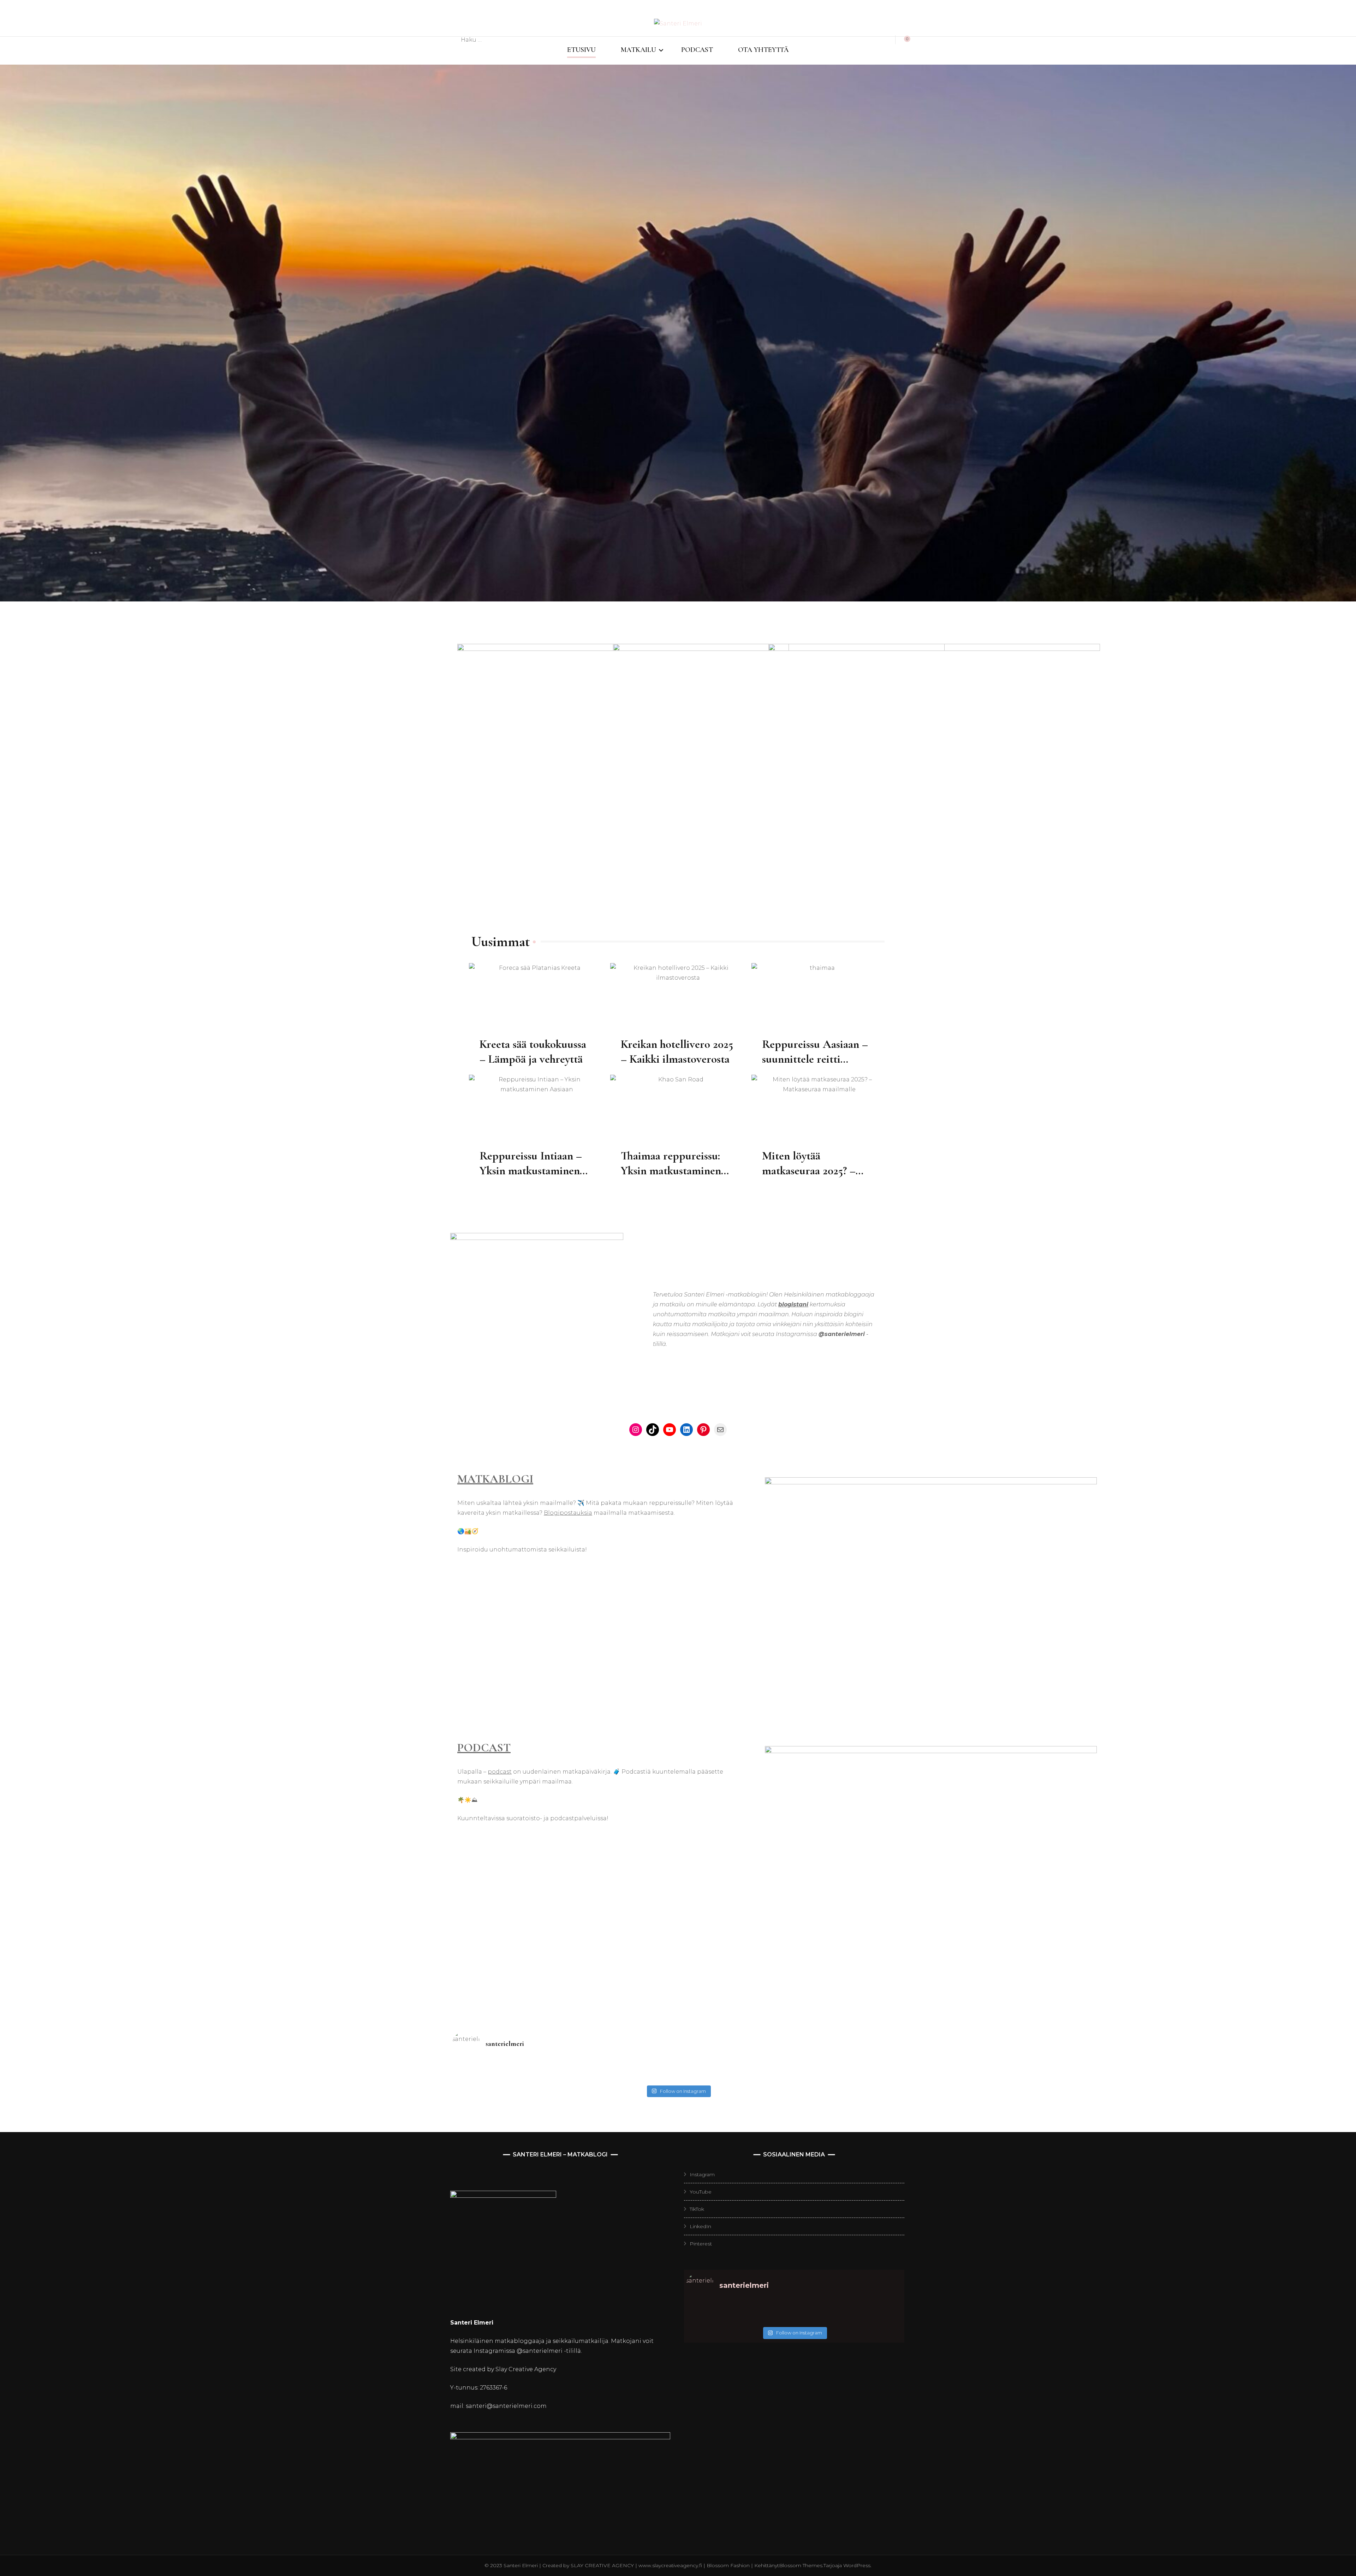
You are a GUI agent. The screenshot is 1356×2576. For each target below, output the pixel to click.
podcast (500, 1772)
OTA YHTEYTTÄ (763, 50)
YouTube (701, 2192)
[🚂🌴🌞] (847, 2077)
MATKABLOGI (495, 1479)
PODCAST (697, 50)
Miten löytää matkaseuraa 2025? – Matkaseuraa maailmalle (818, 1171)
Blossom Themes (801, 2565)
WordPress (857, 2565)
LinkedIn (700, 2226)
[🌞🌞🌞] (509, 2068)
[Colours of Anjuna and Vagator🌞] (621, 2077)
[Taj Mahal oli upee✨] (734, 2077)
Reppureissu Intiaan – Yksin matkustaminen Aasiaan (531, 1171)
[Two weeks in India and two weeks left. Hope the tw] (509, 2077)
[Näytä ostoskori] (903, 40)
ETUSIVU (581, 50)
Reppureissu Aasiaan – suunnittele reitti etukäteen (815, 1059)
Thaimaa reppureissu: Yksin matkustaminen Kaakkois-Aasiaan (671, 1171)
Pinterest (701, 2244)
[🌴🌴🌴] (847, 2068)
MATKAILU (638, 50)
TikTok (697, 2209)
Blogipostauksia (568, 1513)
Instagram (702, 2174)
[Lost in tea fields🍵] (621, 2068)
